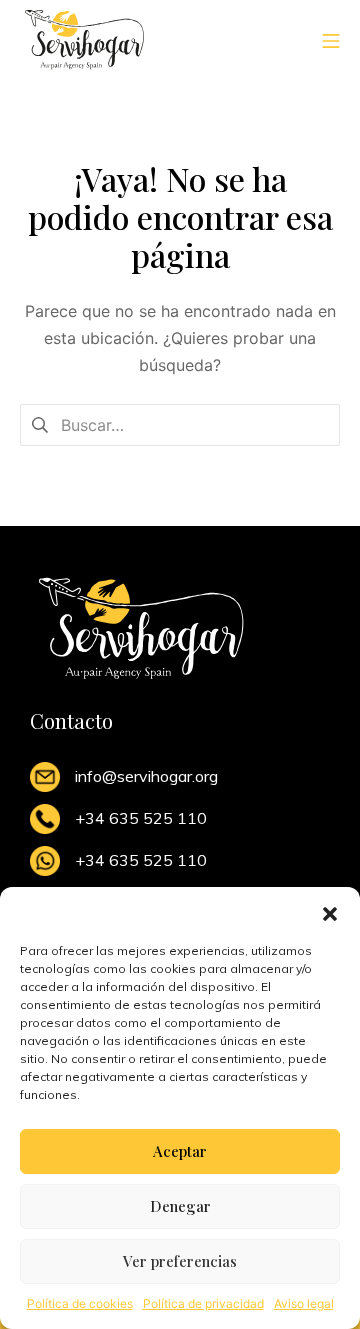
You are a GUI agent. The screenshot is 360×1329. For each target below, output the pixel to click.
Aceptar (180, 1151)
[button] (330, 912)
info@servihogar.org (146, 776)
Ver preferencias (180, 1261)
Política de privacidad (203, 1303)
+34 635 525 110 (141, 818)
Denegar (180, 1206)
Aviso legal (304, 1303)
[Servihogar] (85, 39)
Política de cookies (80, 1303)
